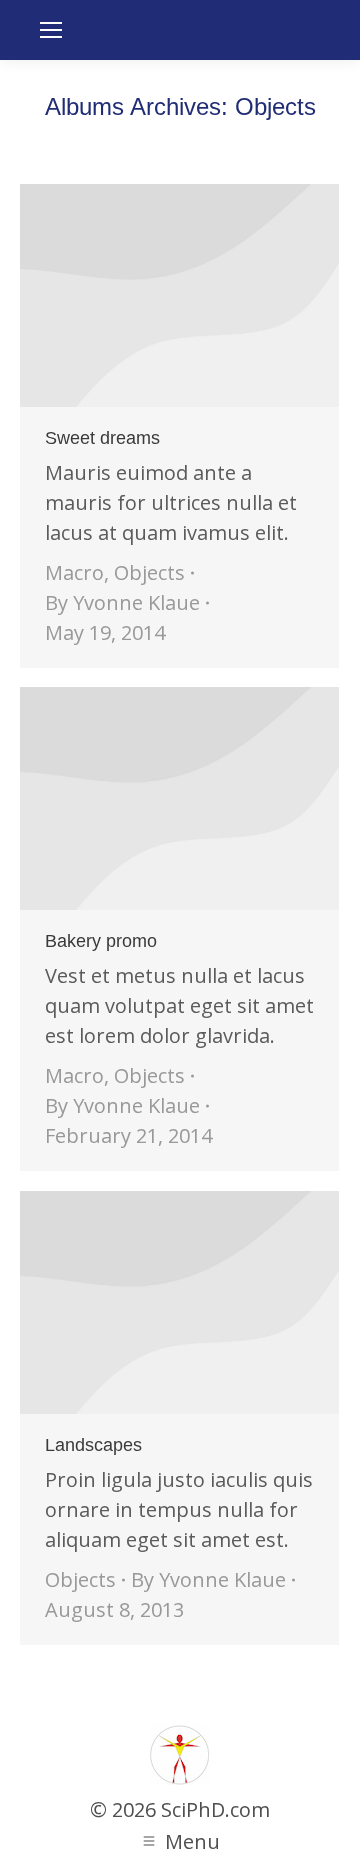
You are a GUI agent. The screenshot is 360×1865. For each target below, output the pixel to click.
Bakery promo (101, 941)
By (122, 602)
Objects (149, 572)
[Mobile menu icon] (51, 30)
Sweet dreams (102, 438)
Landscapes (93, 1445)
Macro (74, 572)
